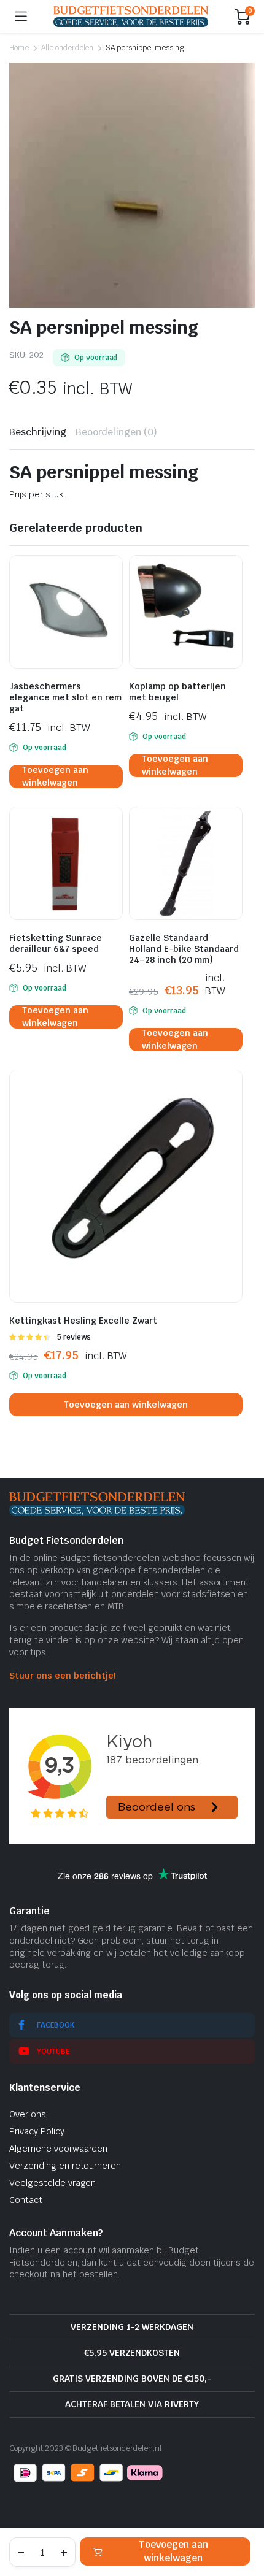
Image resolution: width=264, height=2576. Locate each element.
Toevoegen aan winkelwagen (173, 2551)
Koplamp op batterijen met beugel (177, 692)
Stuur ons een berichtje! (62, 1676)
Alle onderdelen (68, 48)
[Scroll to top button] (244, 2521)
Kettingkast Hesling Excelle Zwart (83, 1321)
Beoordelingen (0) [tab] (117, 432)
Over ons (28, 2114)
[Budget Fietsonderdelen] (131, 16)
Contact (26, 2200)
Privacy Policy (37, 2131)
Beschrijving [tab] (38, 432)
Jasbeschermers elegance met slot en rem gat (65, 697)
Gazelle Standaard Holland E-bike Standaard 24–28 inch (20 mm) (184, 949)
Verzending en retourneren (65, 2166)
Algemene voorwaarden (58, 2149)
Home (19, 48)
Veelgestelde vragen (52, 2183)
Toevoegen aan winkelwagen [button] (55, 776)
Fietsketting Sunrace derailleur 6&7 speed (56, 943)
